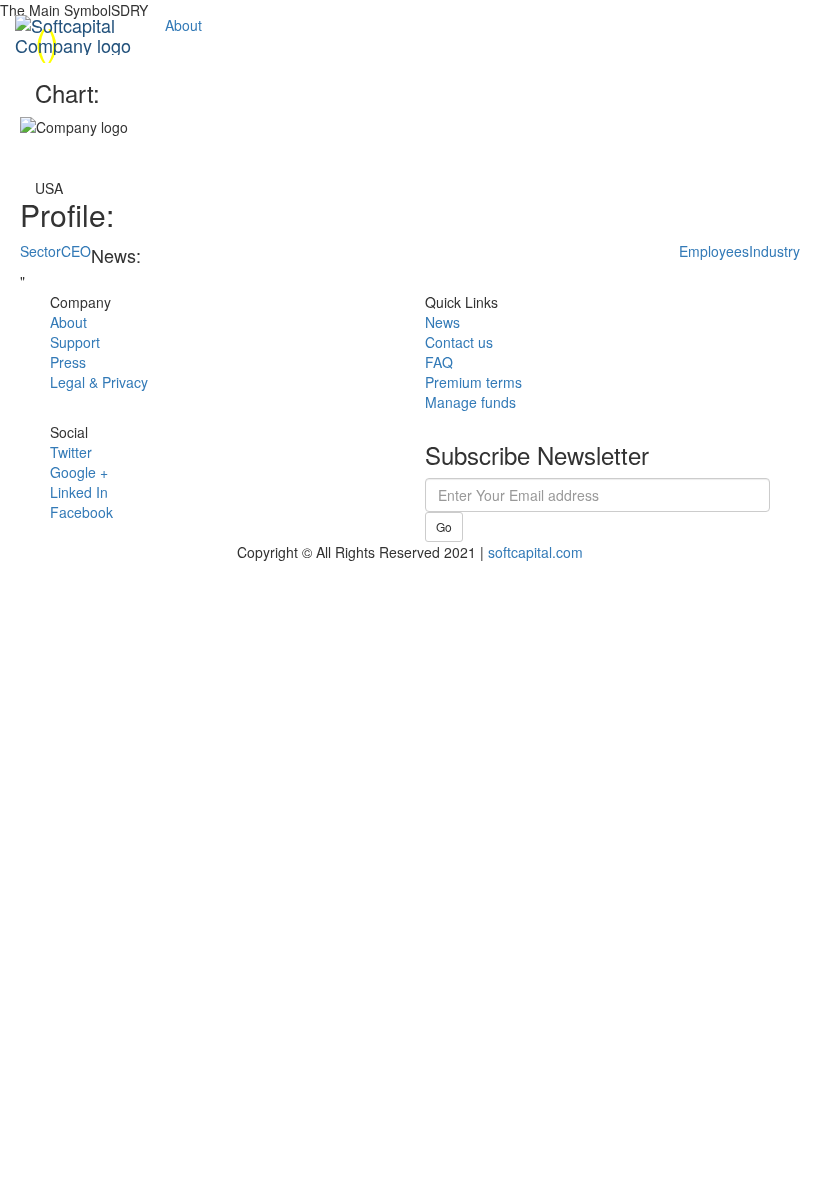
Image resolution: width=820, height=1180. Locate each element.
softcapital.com (535, 552)
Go (444, 526)
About (183, 25)
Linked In (79, 492)
